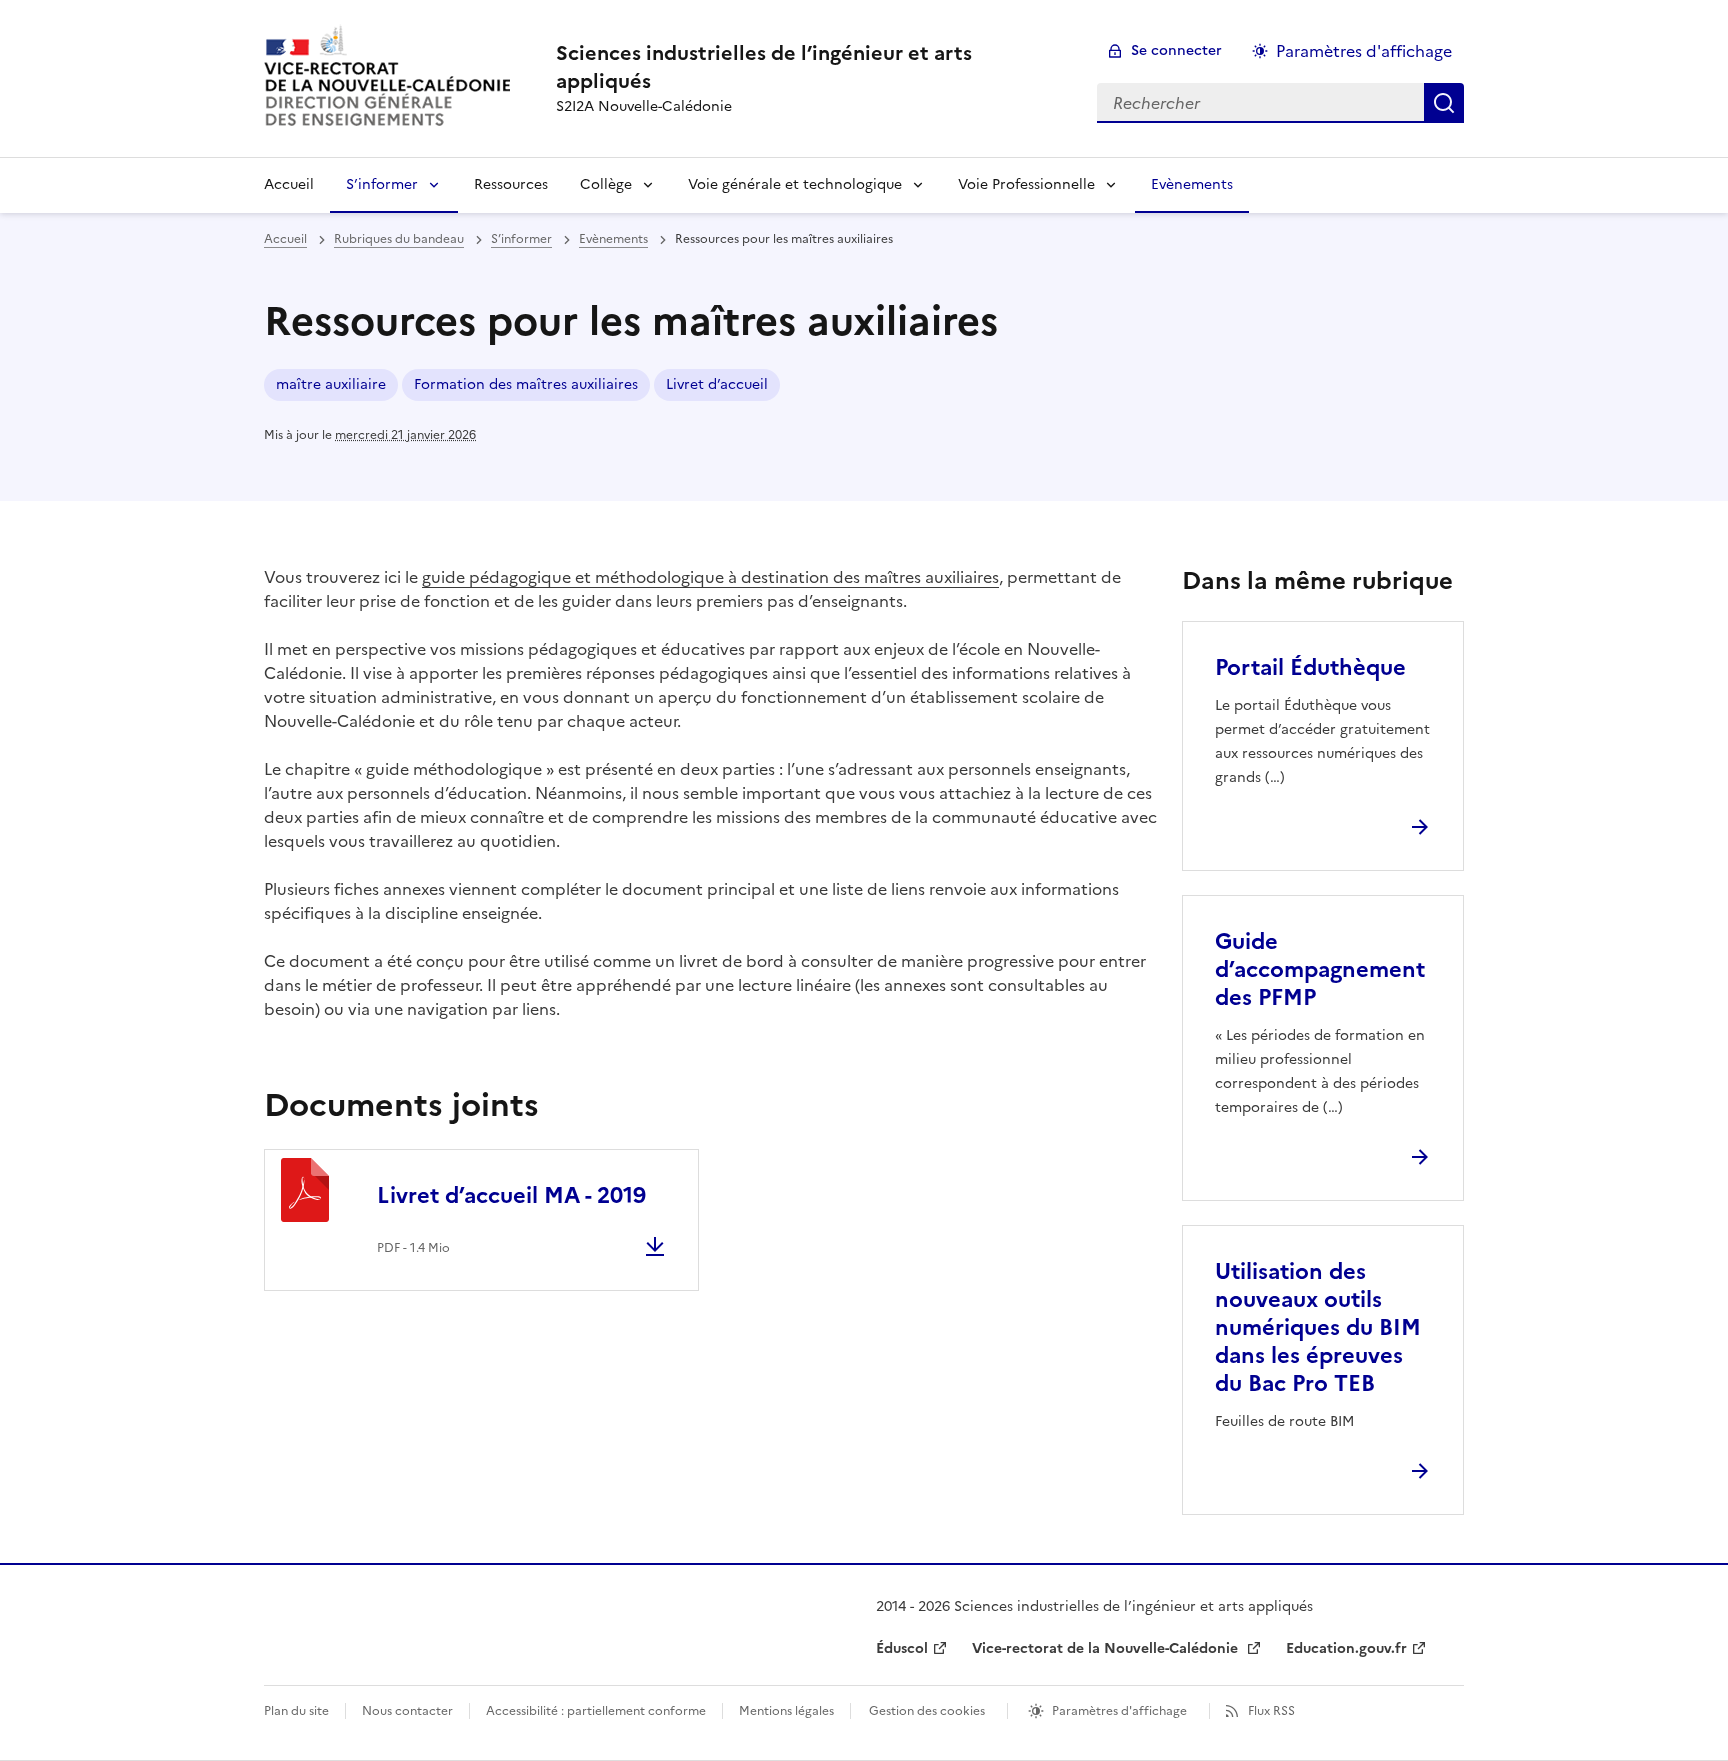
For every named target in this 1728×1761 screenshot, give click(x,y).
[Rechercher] (1444, 103)
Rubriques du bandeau (399, 239)
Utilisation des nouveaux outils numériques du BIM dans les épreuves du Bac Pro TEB (1318, 1327)
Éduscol (902, 1648)
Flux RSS (1271, 1711)
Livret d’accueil (717, 384)
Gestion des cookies (927, 1711)
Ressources (511, 184)
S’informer (382, 184)
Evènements (1192, 184)
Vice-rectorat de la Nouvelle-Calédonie (1107, 1648)
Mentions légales (786, 1711)
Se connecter (1176, 50)
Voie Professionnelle (1026, 184)
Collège (606, 184)
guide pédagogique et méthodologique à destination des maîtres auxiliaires (710, 577)
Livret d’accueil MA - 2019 (511, 1195)
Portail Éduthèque (1310, 667)
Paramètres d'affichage (1364, 51)
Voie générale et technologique (795, 184)
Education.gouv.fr (1346, 1648)
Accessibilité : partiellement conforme (596, 1711)
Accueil (289, 184)
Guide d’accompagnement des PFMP (1320, 969)
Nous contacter (407, 1711)
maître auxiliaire (331, 384)
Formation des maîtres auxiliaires (526, 384)
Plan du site (296, 1711)
